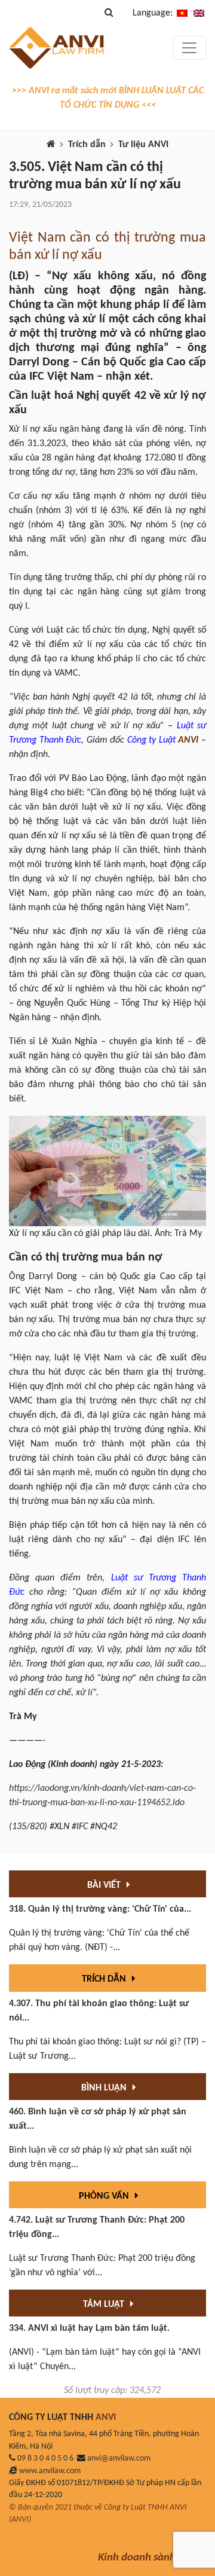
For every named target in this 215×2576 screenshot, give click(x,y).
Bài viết (105, 1885)
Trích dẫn (87, 145)
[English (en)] (199, 13)
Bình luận (105, 2088)
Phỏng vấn (105, 2196)
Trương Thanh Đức (45, 740)
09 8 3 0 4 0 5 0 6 (45, 2459)
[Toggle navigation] (189, 48)
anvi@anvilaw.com (119, 2459)
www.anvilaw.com (50, 2471)
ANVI (188, 740)
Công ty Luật (151, 740)
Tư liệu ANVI (143, 145)
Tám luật (105, 2305)
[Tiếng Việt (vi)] (182, 13)
